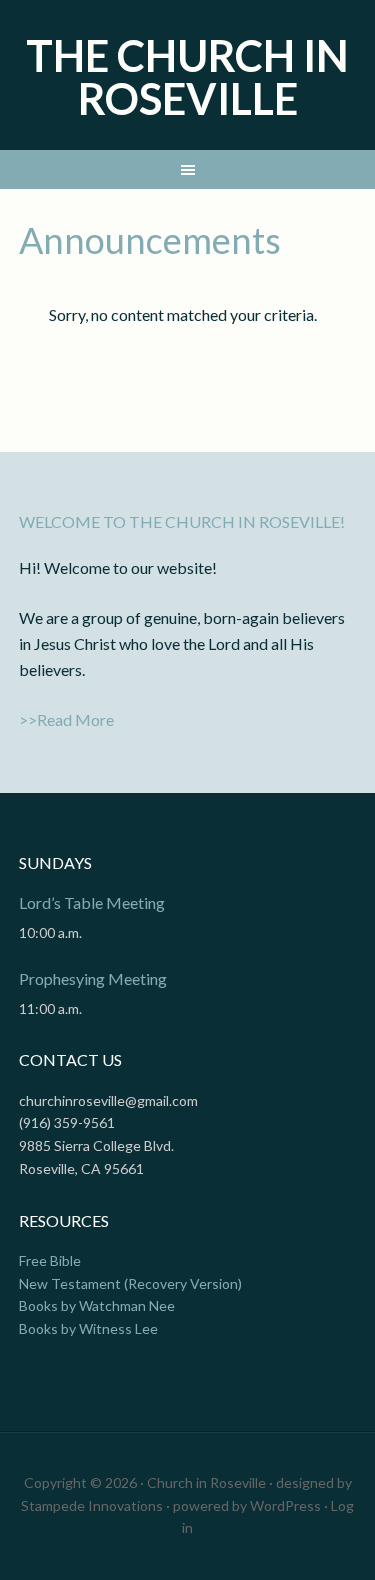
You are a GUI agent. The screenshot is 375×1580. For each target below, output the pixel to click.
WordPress (285, 1505)
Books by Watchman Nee (97, 1305)
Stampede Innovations (92, 1505)
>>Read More (66, 719)
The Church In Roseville (187, 77)
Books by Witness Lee (88, 1328)
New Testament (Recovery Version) (130, 1283)
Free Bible (50, 1260)
